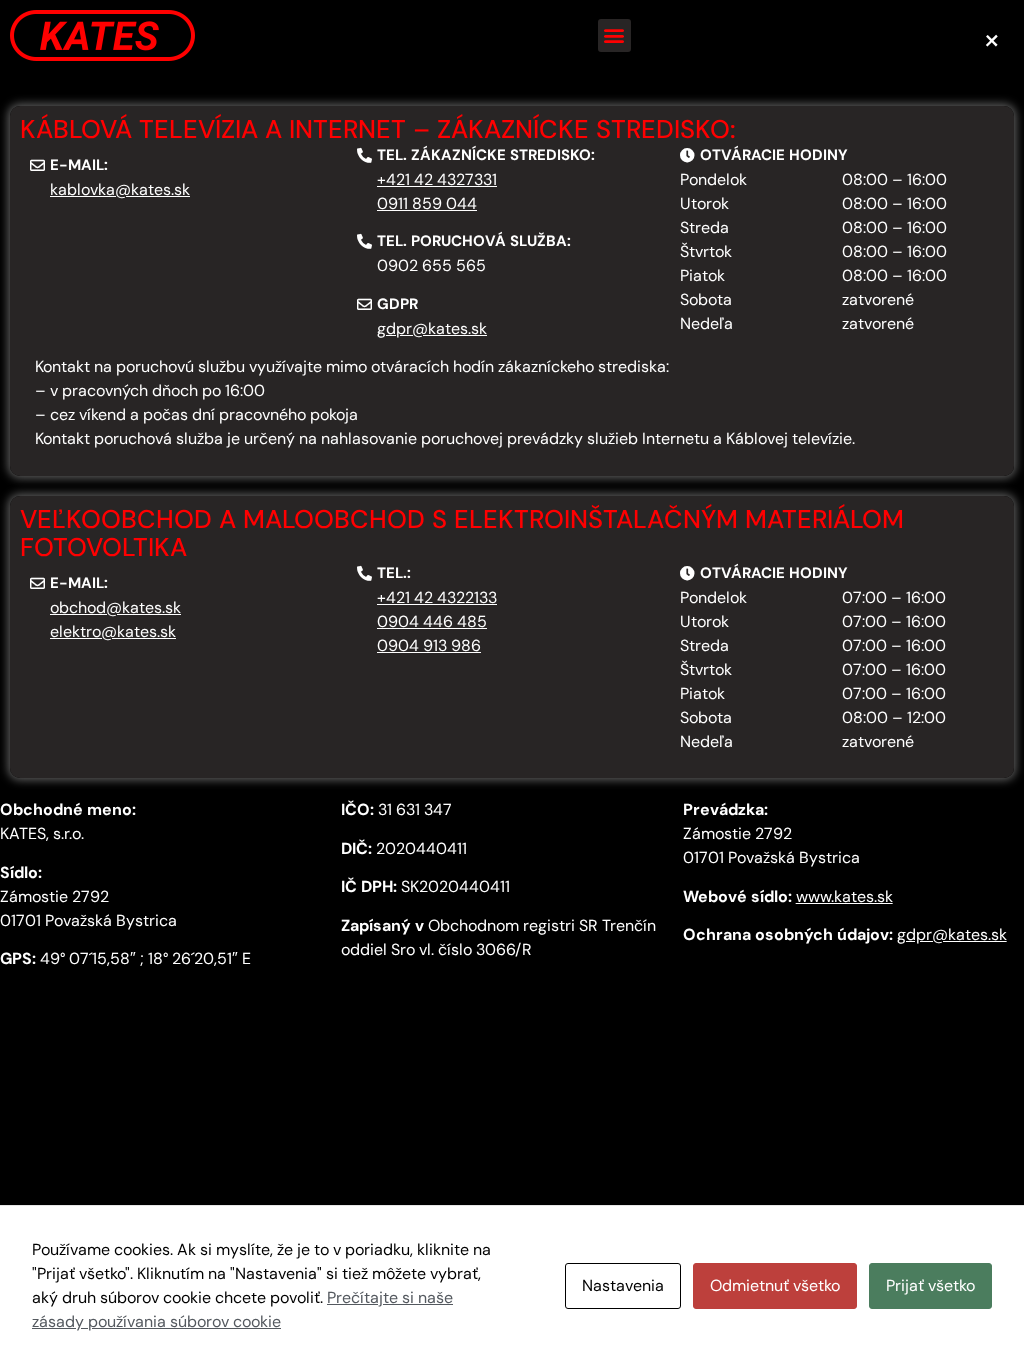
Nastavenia (623, 1285)
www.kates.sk (844, 896)
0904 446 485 (432, 621)
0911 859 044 (427, 203)
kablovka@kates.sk (120, 189)
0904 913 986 (429, 645)
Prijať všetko (930, 1285)
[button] (614, 35)
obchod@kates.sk (115, 607)
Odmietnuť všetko (775, 1285)
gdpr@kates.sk (432, 328)
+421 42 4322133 (437, 597)
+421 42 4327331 (437, 179)
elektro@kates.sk (113, 631)
